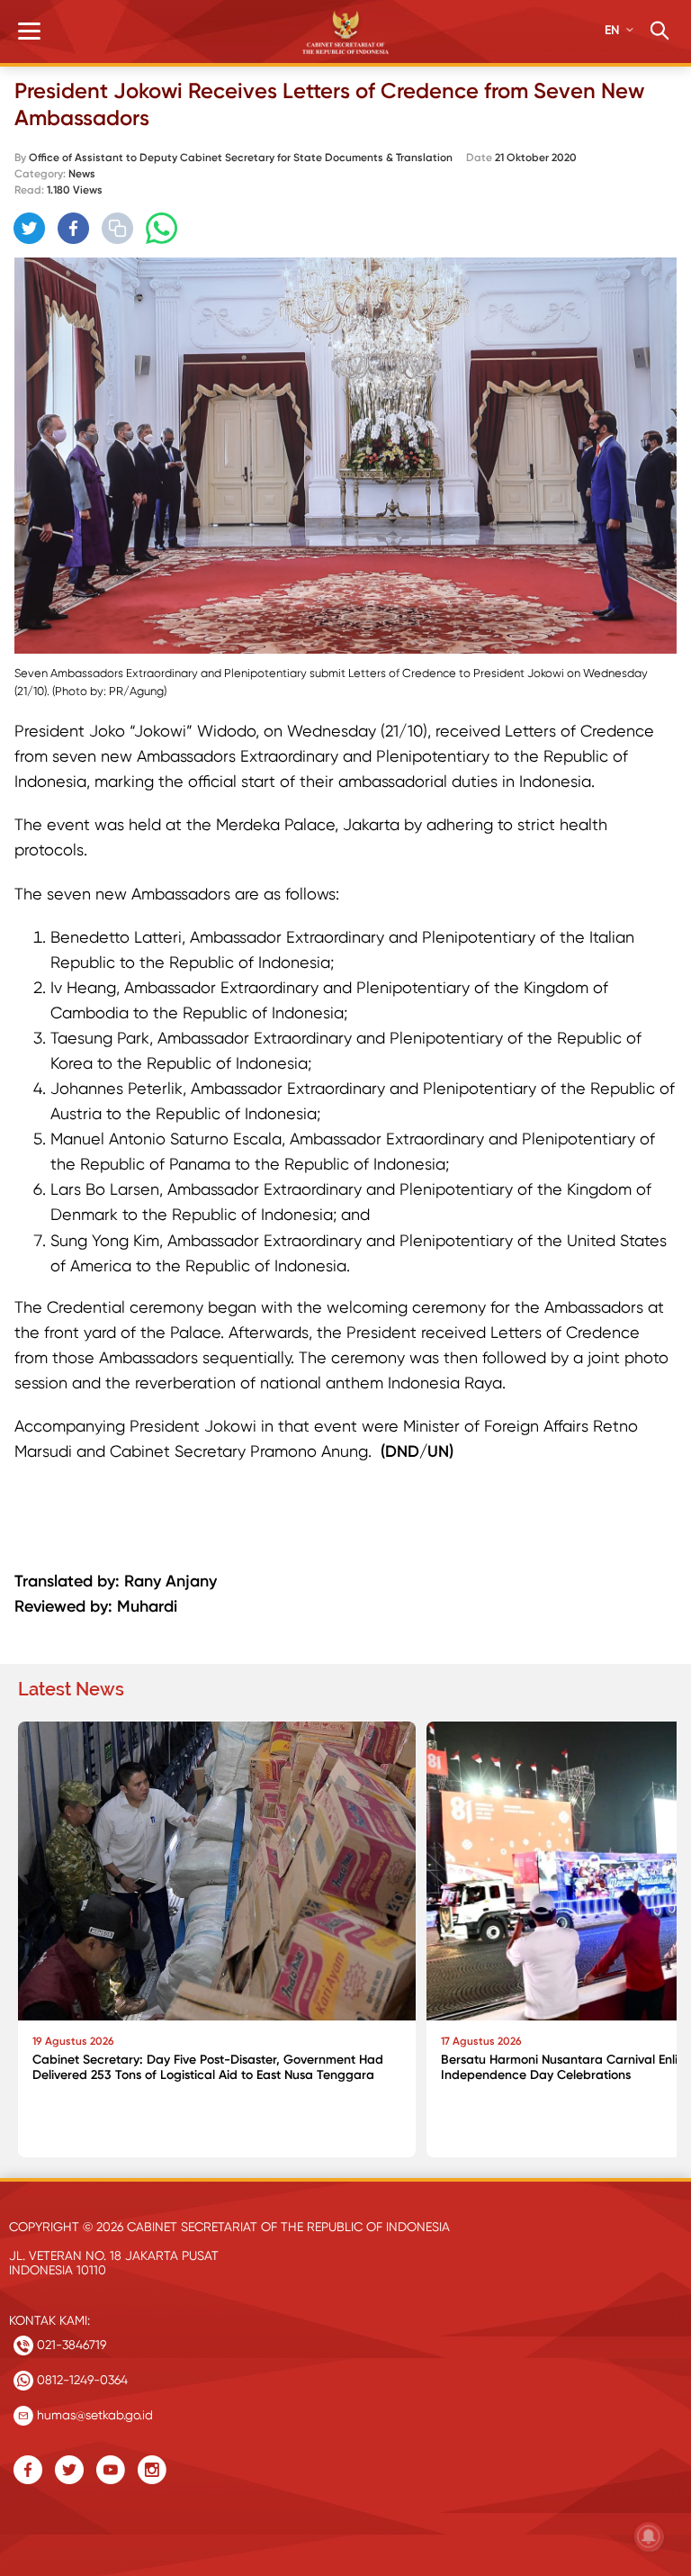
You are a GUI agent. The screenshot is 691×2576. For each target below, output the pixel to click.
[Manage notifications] (649, 2536)
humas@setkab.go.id (93, 2415)
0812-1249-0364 (81, 2380)
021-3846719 (70, 2345)
